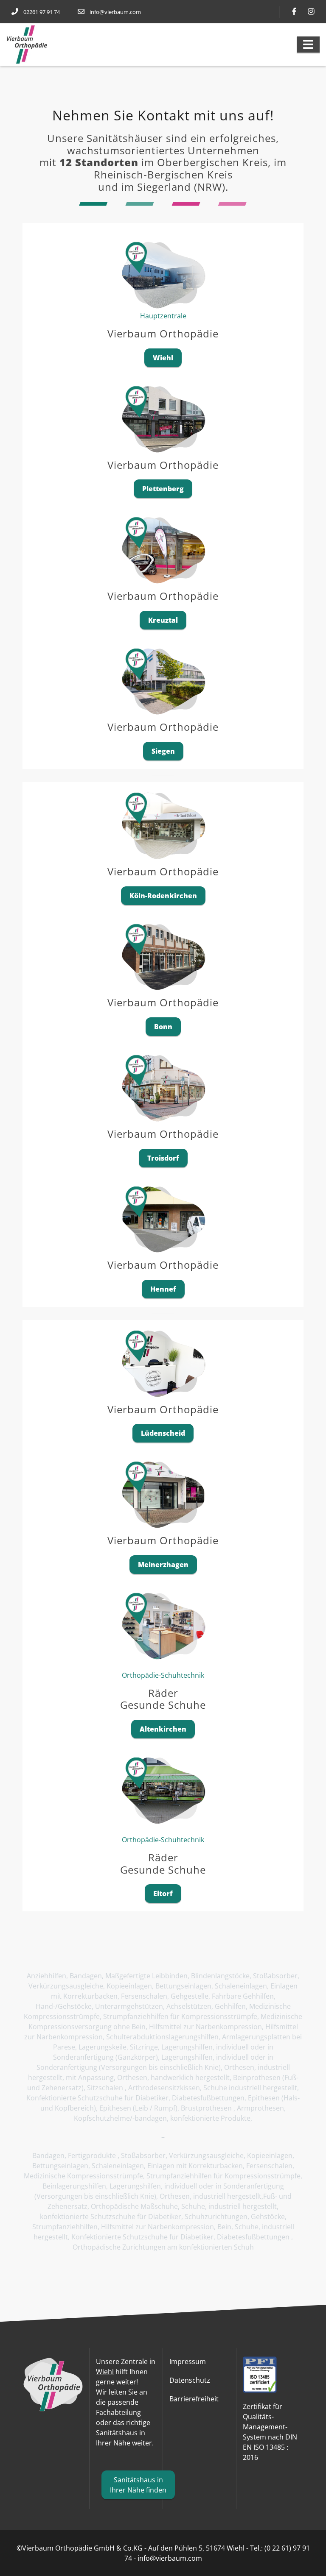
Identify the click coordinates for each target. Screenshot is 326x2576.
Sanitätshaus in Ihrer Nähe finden (138, 2485)
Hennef (163, 1289)
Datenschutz (190, 2380)
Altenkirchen (163, 1729)
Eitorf (163, 1894)
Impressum (188, 2362)
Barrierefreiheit (194, 2399)
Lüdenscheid (163, 1433)
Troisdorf (163, 1158)
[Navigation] (308, 45)
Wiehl (163, 358)
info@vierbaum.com (115, 12)
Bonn (163, 1027)
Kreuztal (163, 620)
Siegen (163, 751)
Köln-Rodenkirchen (163, 896)
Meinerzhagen (163, 1565)
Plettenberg (163, 489)
